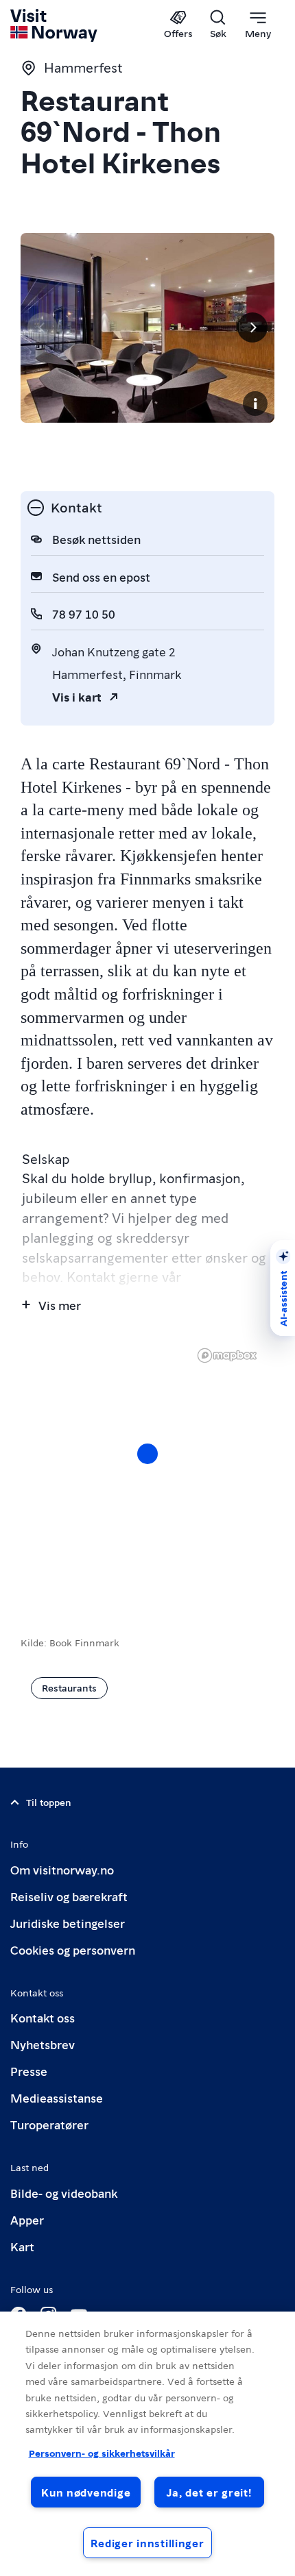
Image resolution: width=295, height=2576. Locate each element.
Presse (29, 2071)
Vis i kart (77, 696)
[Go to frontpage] (55, 25)
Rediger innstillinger (147, 2543)
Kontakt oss (43, 2017)
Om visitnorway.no (62, 1869)
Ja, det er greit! (209, 2492)
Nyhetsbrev (43, 2044)
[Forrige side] (43, 327)
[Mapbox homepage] (227, 1355)
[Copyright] (255, 404)
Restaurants (69, 1687)
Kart (22, 2246)
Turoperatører (49, 2124)
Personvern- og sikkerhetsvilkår (102, 2453)
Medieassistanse (57, 2097)
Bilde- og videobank (64, 2193)
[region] (147, 1467)
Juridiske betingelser (68, 1923)
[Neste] (252, 327)
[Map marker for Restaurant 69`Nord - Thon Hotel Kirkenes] (147, 1454)
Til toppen (49, 1802)
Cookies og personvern (73, 1949)
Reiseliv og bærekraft (69, 1896)
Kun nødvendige (86, 2492)
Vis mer (60, 1305)
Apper (27, 2219)
